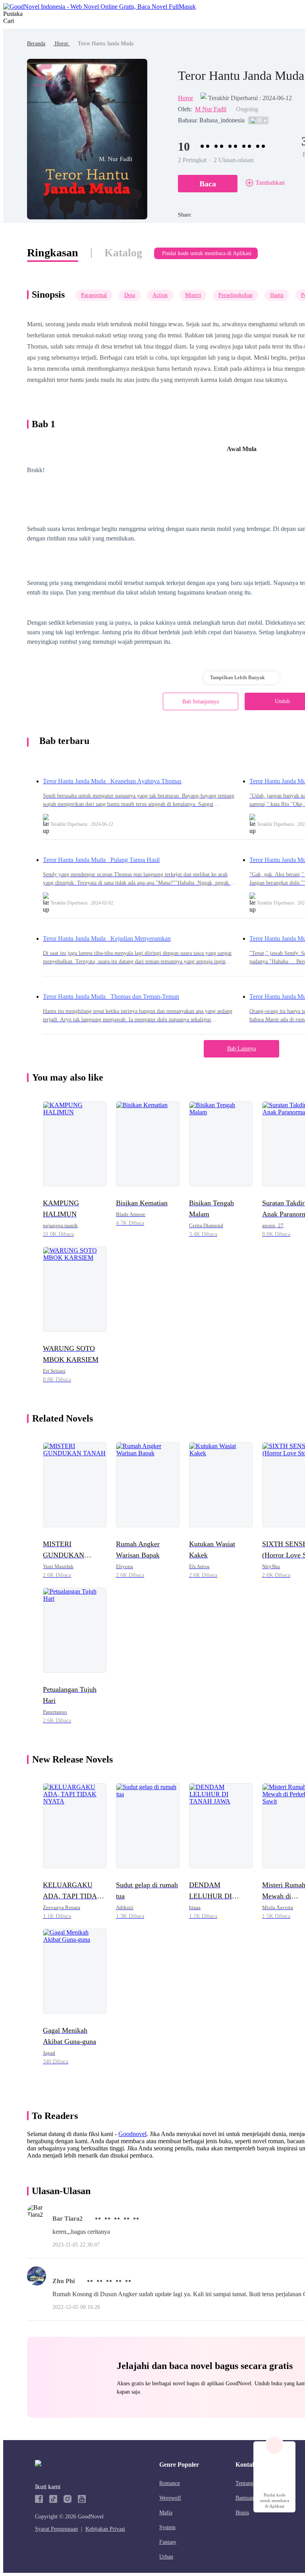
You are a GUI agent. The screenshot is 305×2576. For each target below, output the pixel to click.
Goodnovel (132, 2134)
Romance (170, 2483)
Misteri (193, 295)
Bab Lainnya (241, 1049)
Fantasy (168, 2542)
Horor (62, 44)
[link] (36, 44)
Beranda (36, 44)
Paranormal (94, 295)
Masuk (187, 7)
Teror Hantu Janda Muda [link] (106, 44)
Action (160, 295)
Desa (130, 295)
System (167, 2527)
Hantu (277, 295)
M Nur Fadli (211, 109)
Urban (166, 2557)
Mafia (166, 2513)
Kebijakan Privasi (105, 2529)
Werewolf (170, 2498)
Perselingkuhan (236, 295)
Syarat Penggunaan (56, 2529)
